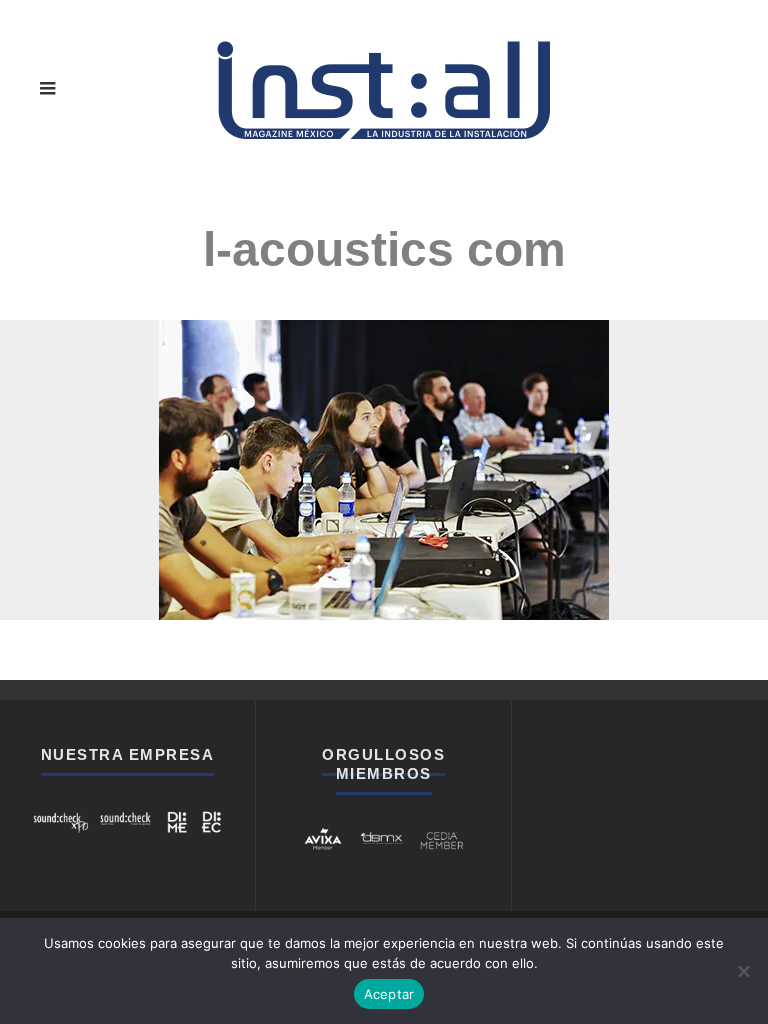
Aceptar (389, 994)
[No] (743, 971)
